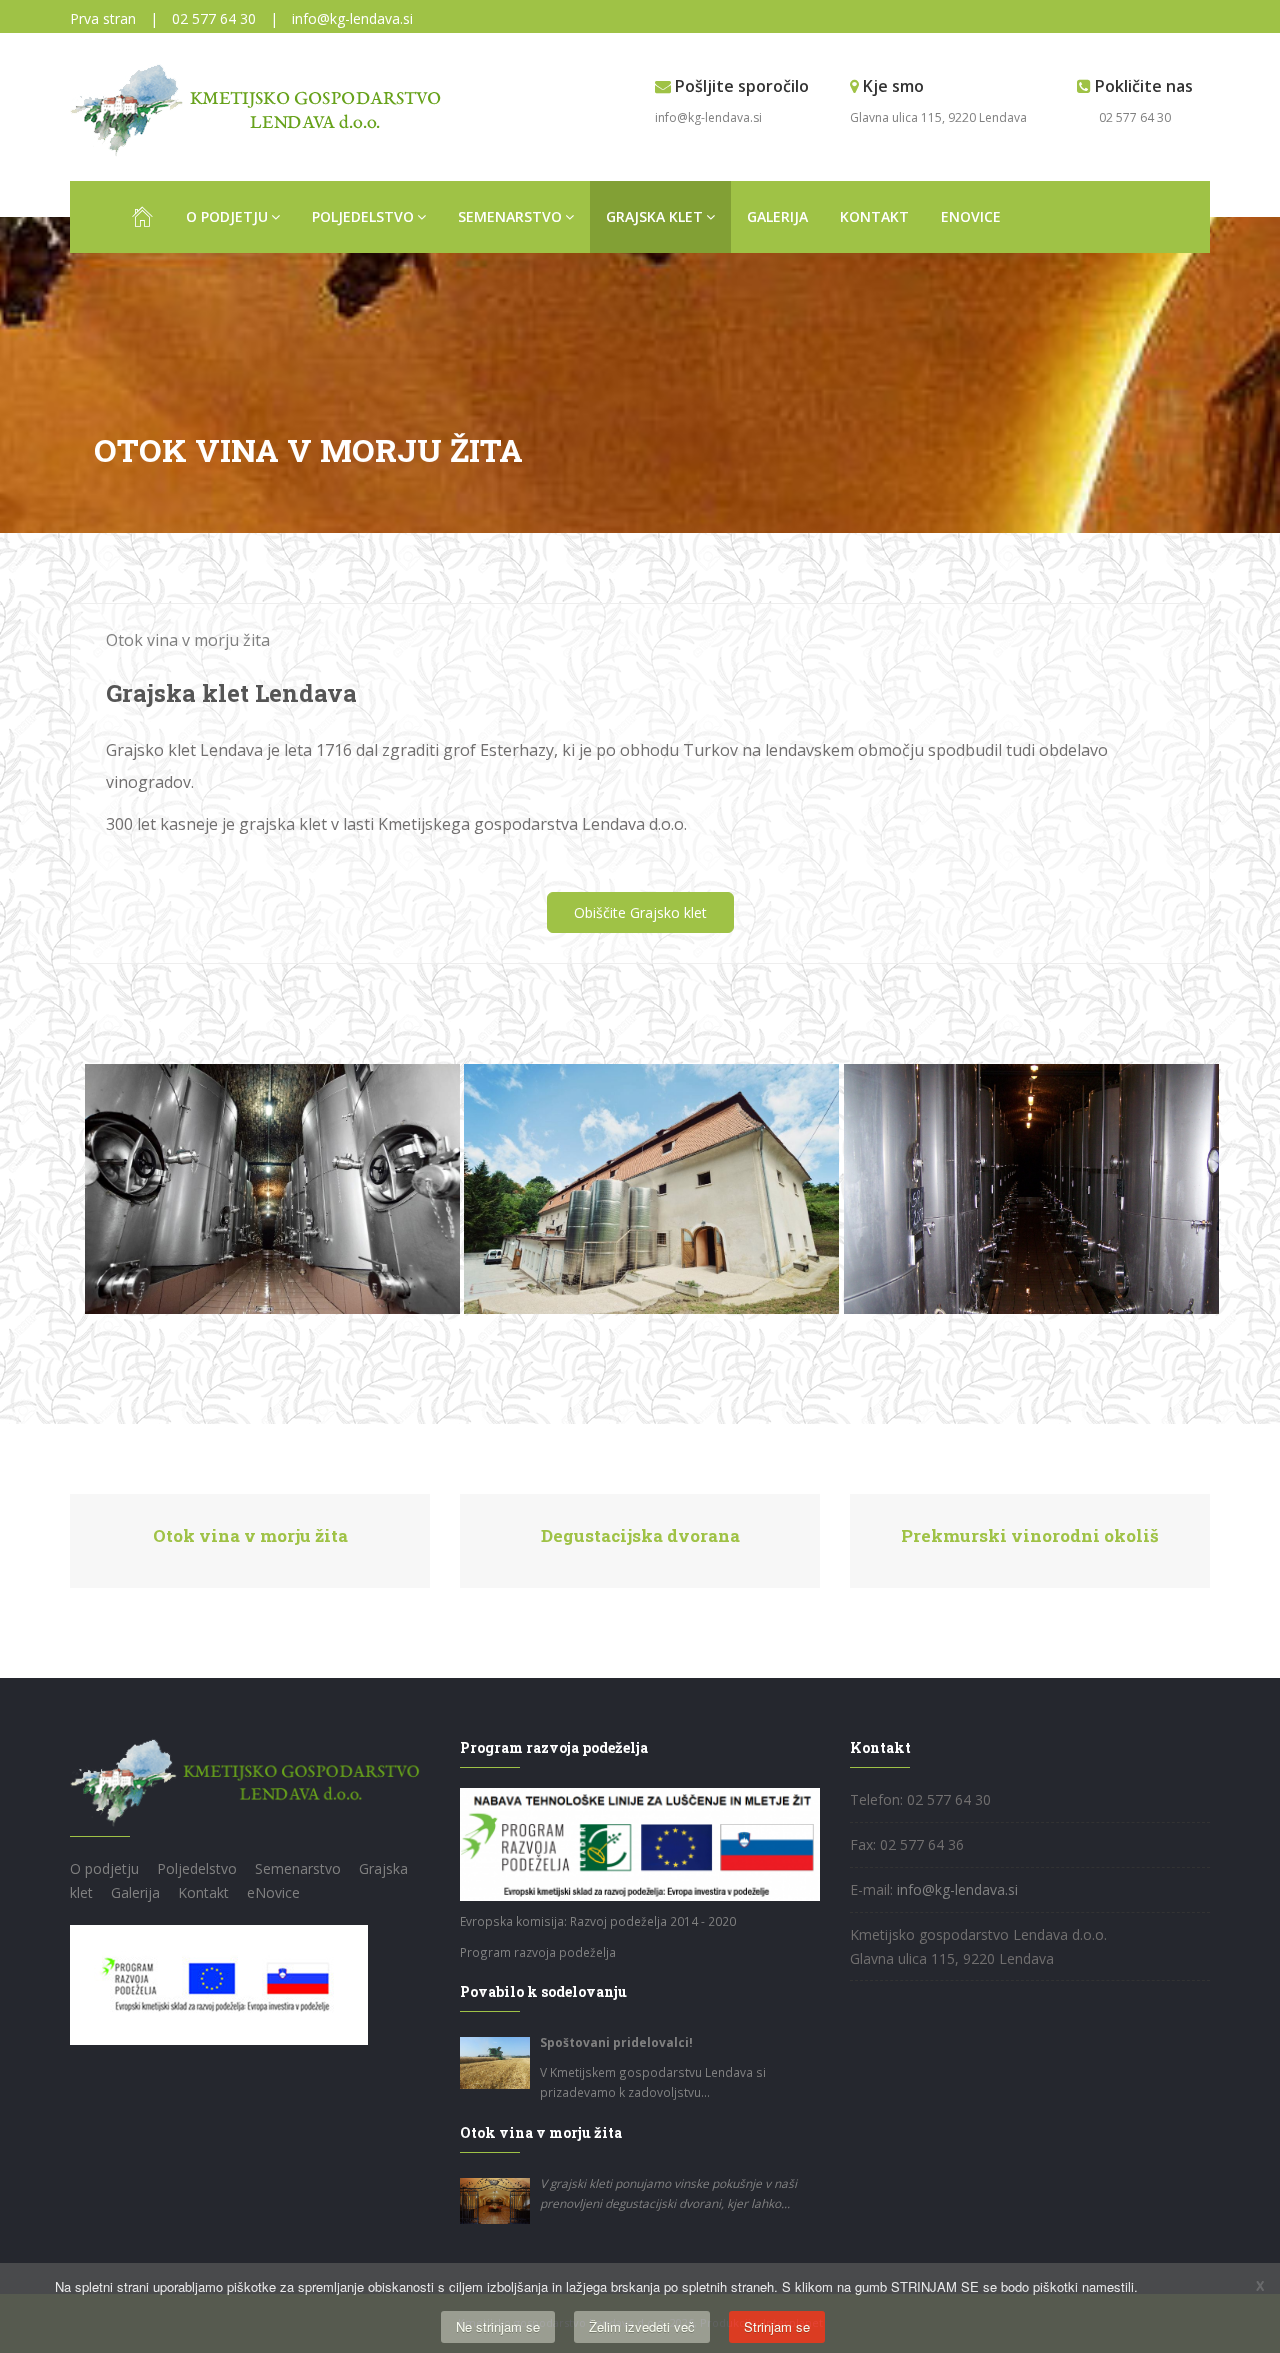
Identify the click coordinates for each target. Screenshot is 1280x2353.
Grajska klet (654, 216)
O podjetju (227, 216)
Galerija (777, 216)
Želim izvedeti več (642, 2326)
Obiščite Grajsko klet (640, 912)
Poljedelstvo (363, 216)
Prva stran (103, 18)
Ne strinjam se (498, 2326)
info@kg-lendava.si (352, 18)
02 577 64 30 (214, 18)
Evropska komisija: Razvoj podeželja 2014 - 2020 (598, 1921)
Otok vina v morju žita (188, 640)
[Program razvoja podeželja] (219, 1982)
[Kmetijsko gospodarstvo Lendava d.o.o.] (261, 110)
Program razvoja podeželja (538, 1952)
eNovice (971, 216)
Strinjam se (777, 2326)
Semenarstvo (510, 216)
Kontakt (874, 216)
